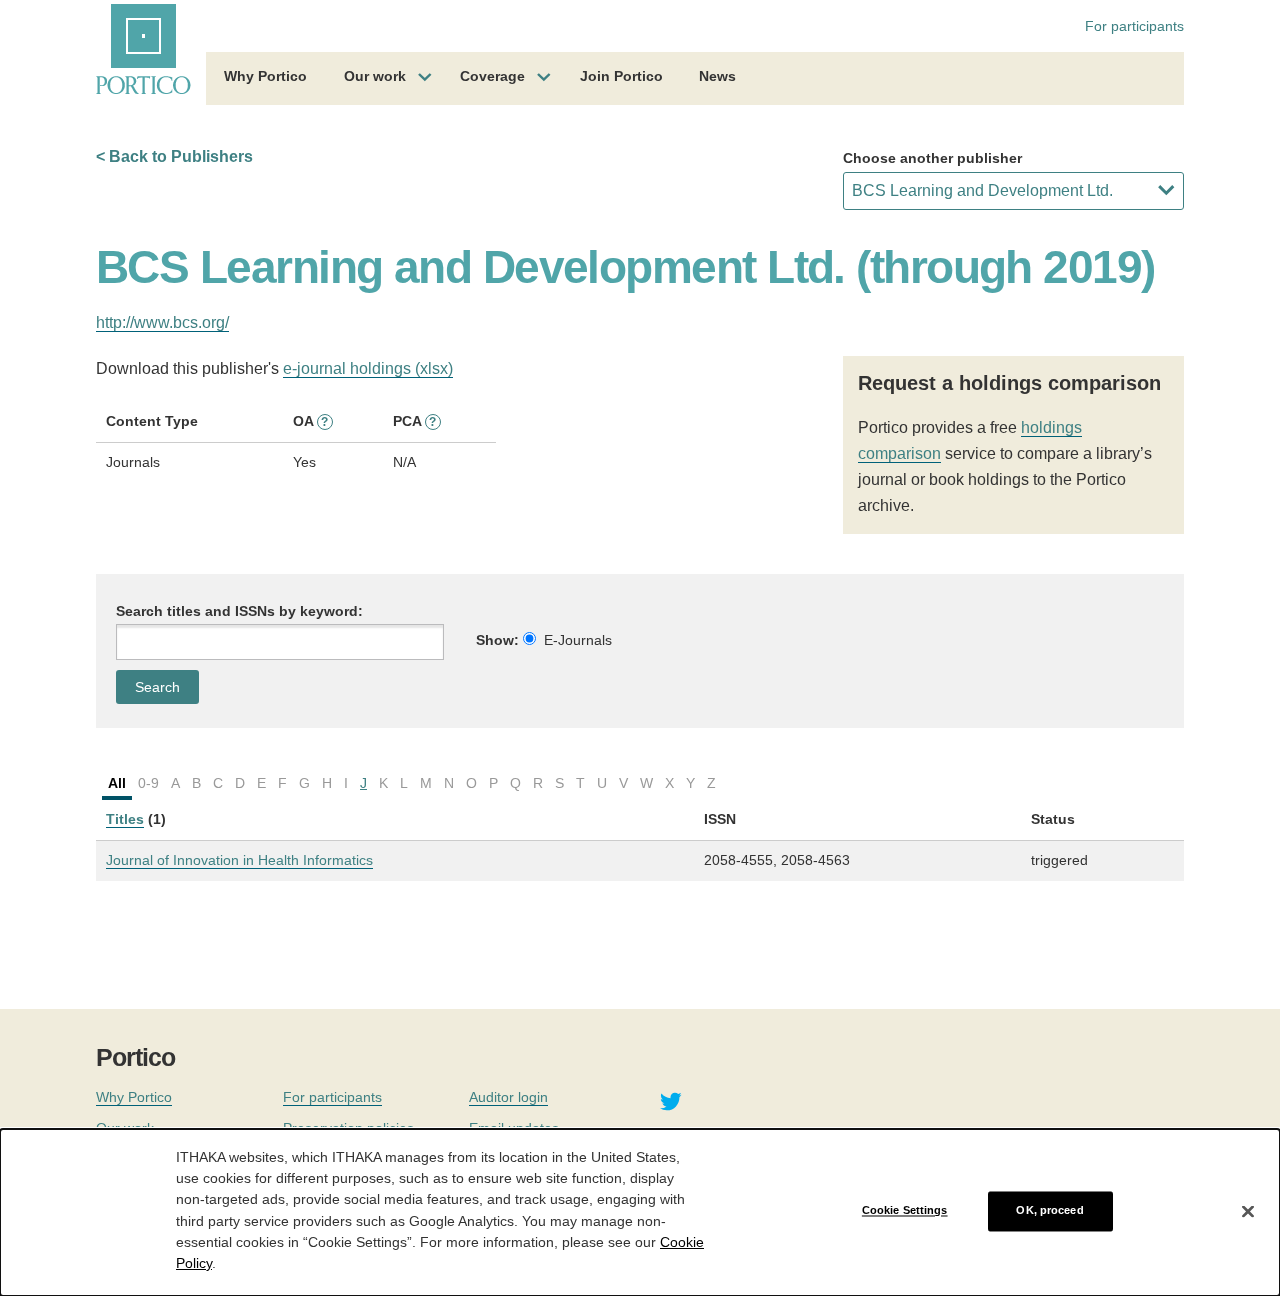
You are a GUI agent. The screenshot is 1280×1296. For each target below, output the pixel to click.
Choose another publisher (932, 158)
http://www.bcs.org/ (162, 322)
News (717, 76)
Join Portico (621, 76)
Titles (125, 819)
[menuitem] (265, 79)
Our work (375, 76)
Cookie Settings (905, 1211)
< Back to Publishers (174, 156)
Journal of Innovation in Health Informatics (239, 860)
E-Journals (578, 640)
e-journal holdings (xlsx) (368, 368)
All (117, 783)
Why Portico (265, 76)
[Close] (1248, 1211)
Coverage (492, 76)
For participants (1134, 26)
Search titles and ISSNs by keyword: (239, 611)
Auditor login (508, 1097)
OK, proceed (1049, 1211)
